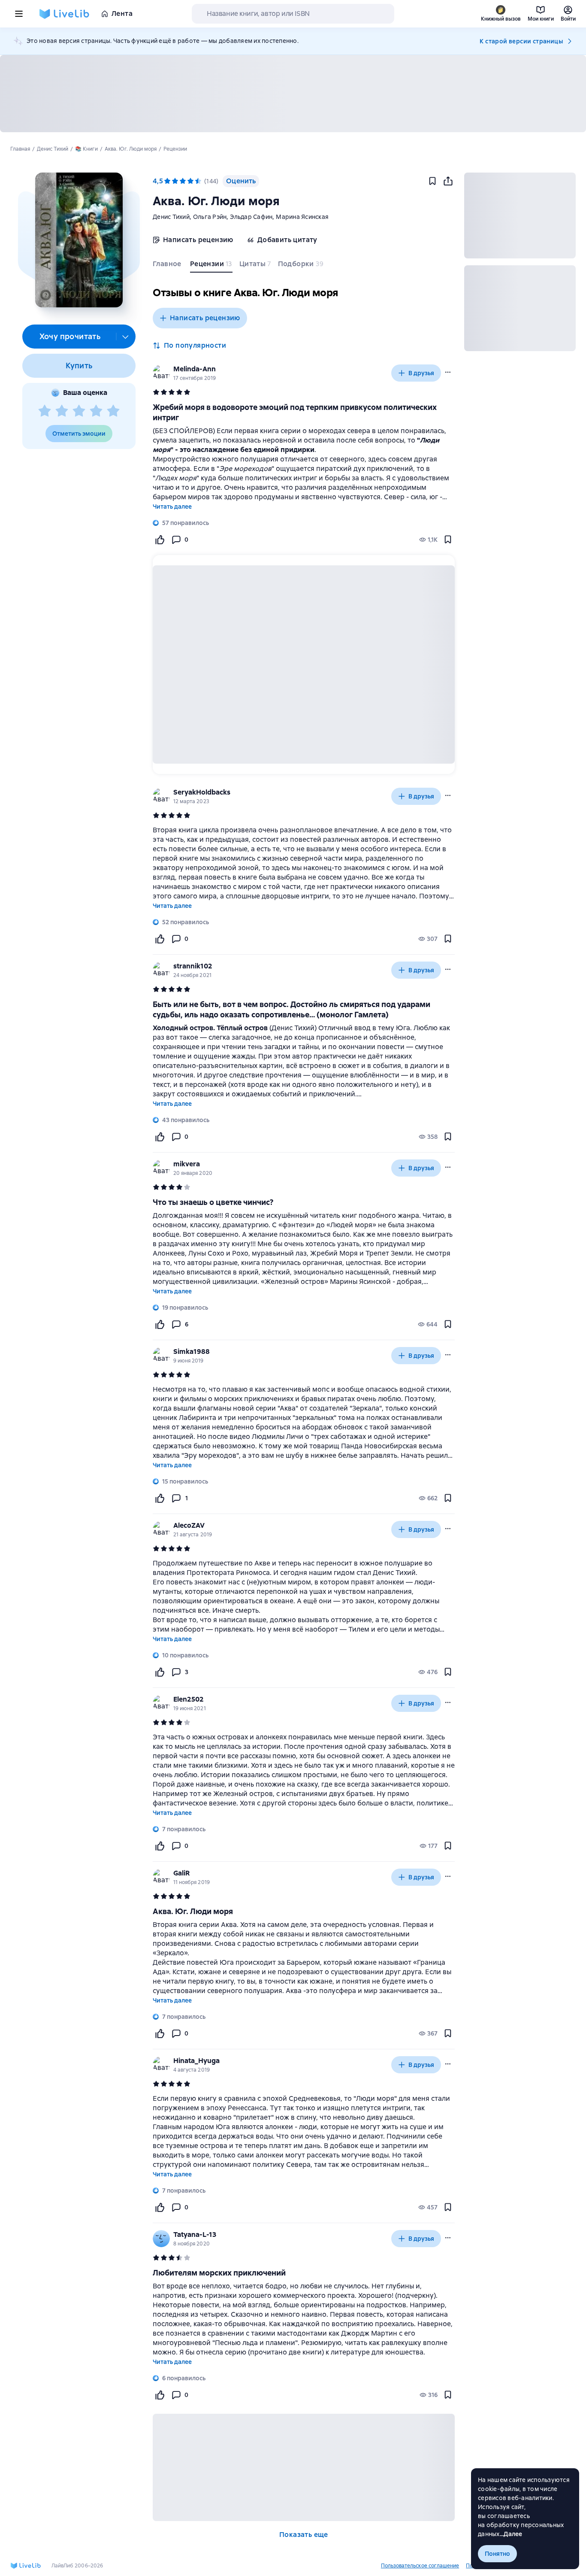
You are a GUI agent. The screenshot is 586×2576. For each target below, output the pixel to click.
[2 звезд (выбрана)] (175, 181)
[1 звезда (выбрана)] (167, 181)
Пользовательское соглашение (420, 2566)
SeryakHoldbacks (202, 792)
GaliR (181, 1873)
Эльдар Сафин (251, 217)
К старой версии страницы (521, 41)
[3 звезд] (79, 411)
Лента (122, 14)
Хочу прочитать (70, 336)
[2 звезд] (62, 411)
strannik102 (193, 966)
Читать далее (172, 507)
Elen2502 (189, 1699)
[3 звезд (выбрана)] (183, 181)
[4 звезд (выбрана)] (190, 181)
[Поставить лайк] (160, 540)
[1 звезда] (45, 411)
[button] (79, 240)
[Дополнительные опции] (126, 337)
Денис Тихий (171, 217)
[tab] (168, 266)
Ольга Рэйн (210, 217)
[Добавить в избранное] (432, 181)
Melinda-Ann (195, 369)
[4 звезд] (96, 411)
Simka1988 (192, 1352)
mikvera (187, 1164)
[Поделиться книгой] (448, 181)
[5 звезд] (113, 411)
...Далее (511, 2534)
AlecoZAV (189, 1525)
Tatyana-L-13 (195, 2235)
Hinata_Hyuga (196, 2061)
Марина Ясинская (302, 217)
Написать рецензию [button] (205, 318)
